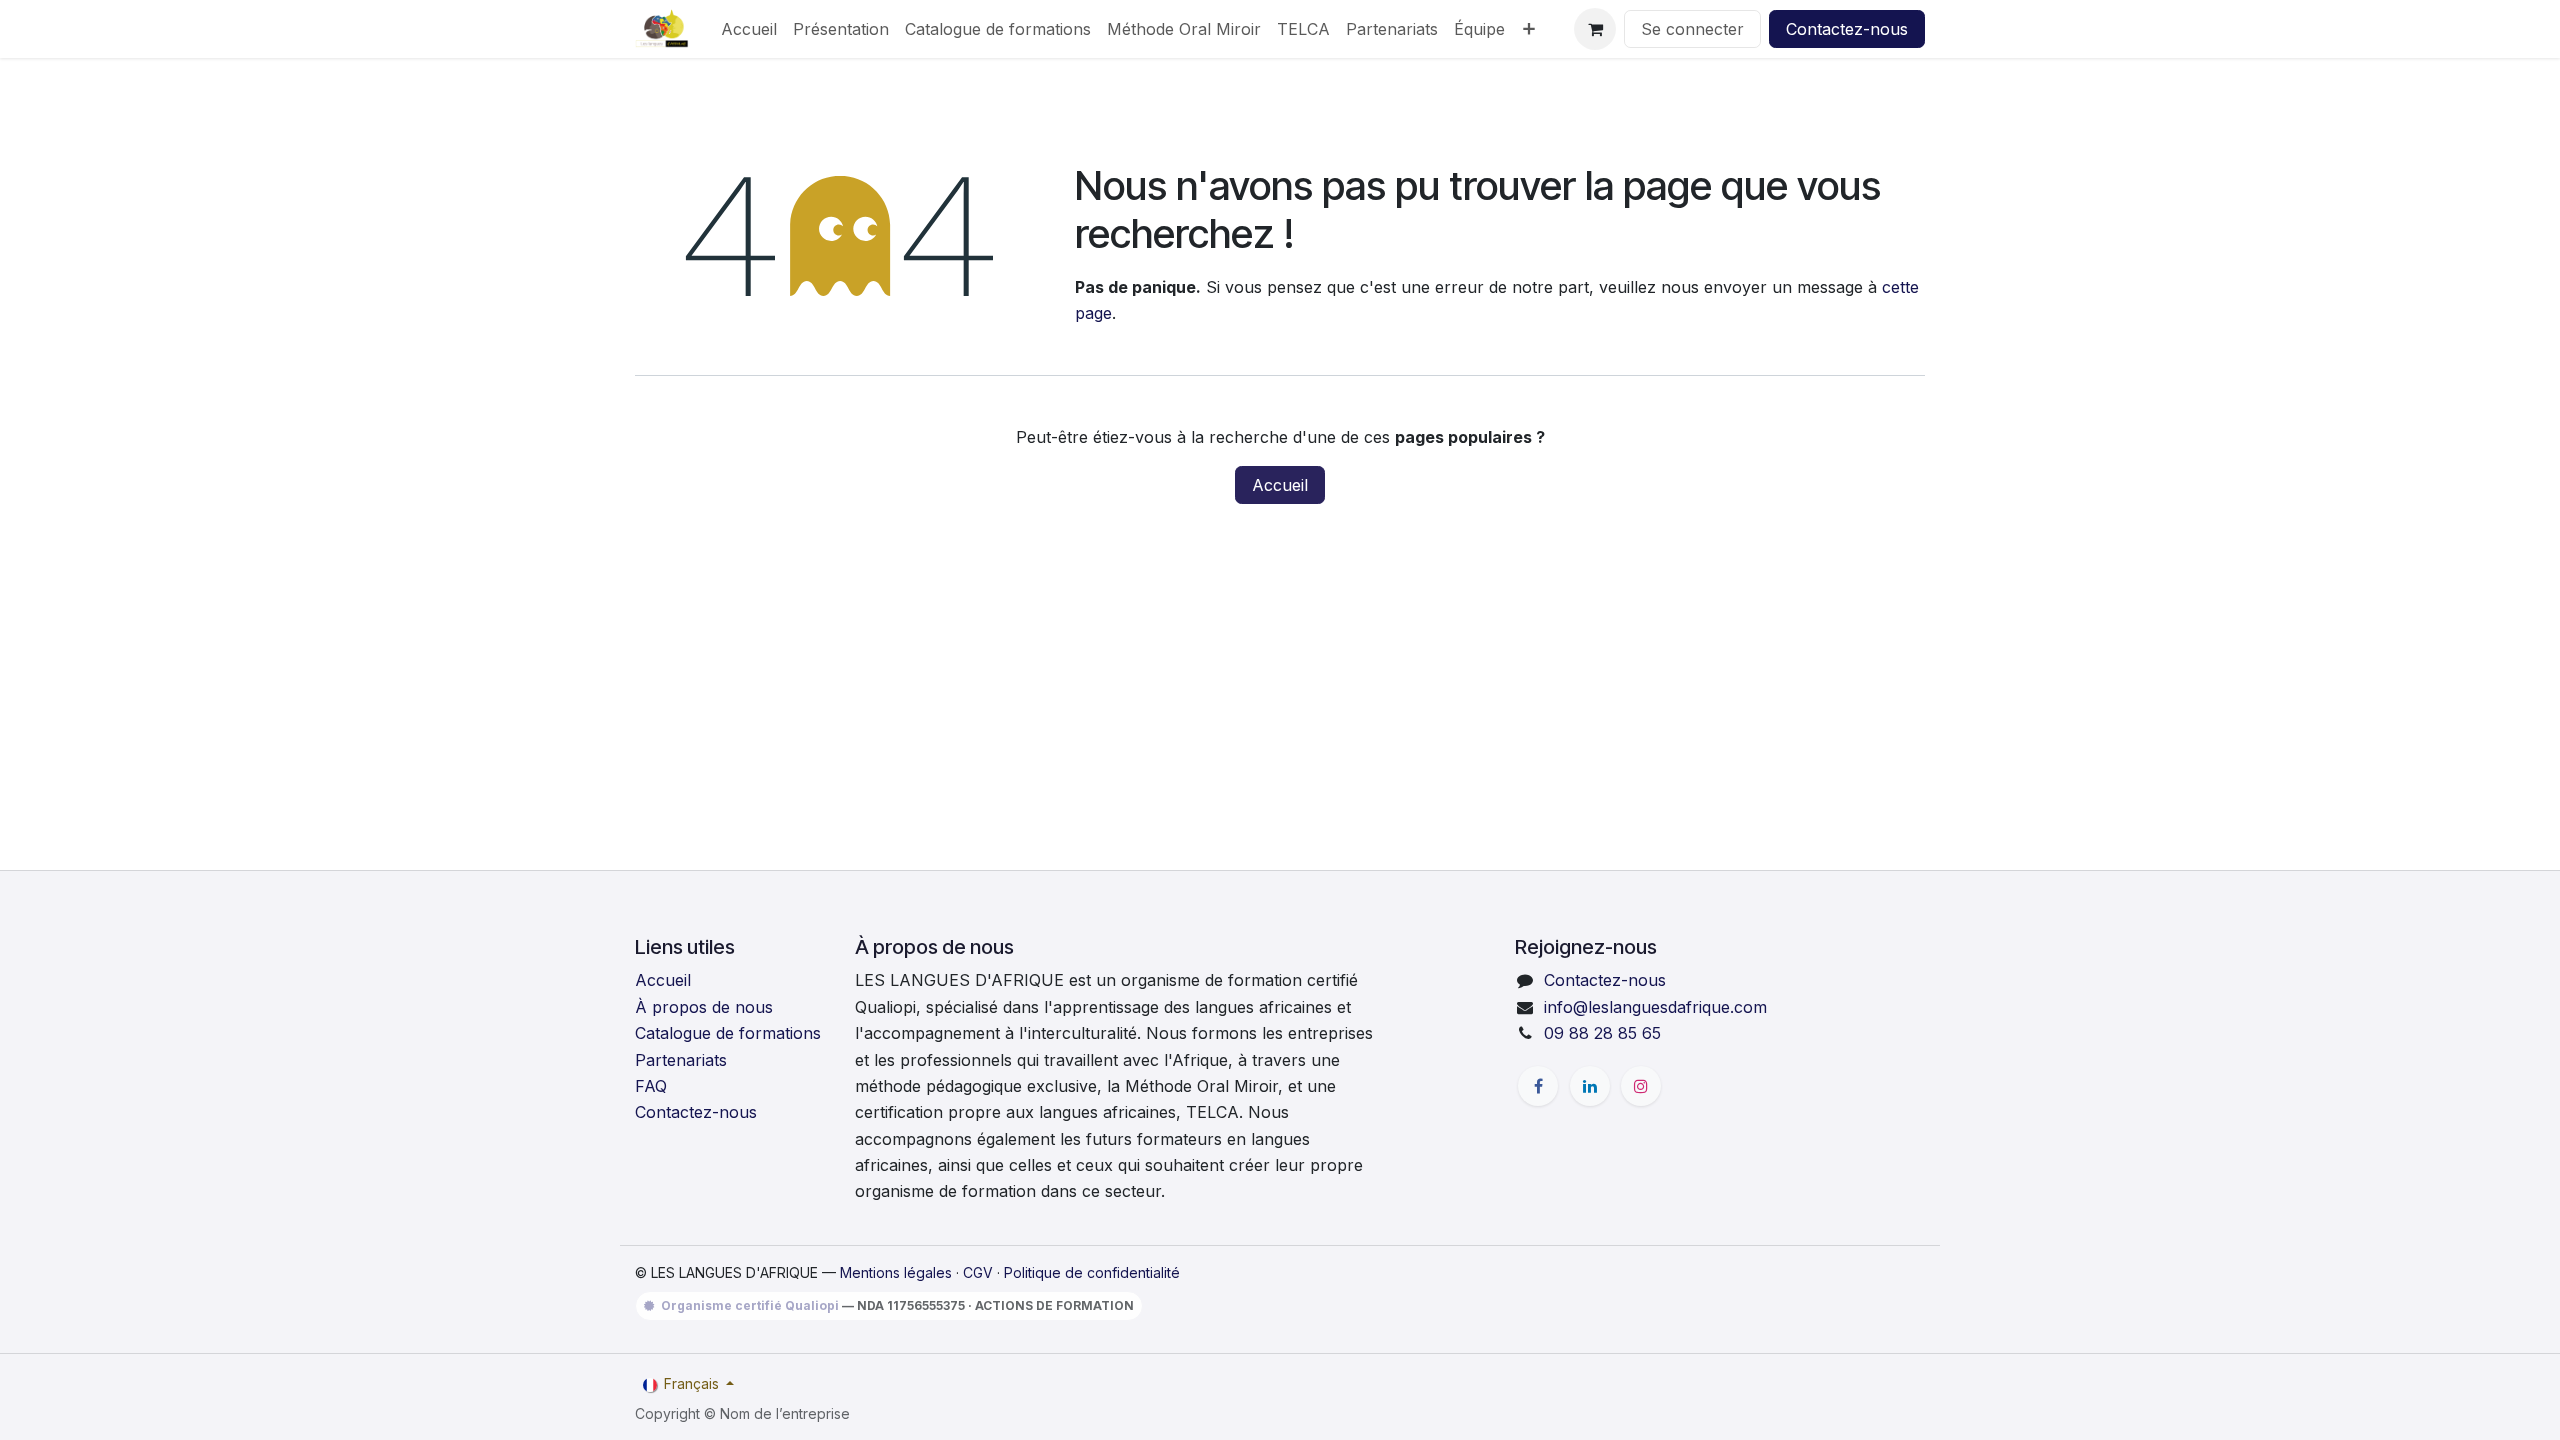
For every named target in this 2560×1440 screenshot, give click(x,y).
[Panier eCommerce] (1595, 29)
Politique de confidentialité (1092, 1272)
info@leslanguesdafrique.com (1655, 1007)
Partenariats (681, 1060)
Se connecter (1692, 29)
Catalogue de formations (728, 1033)
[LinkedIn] (1590, 1086)
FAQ (651, 1086)
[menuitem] (749, 29)
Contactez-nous (1847, 29)
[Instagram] (1641, 1086)
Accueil (1280, 485)
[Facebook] (1538, 1086)
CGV (978, 1272)
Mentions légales (896, 1272)
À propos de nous (704, 1007)
